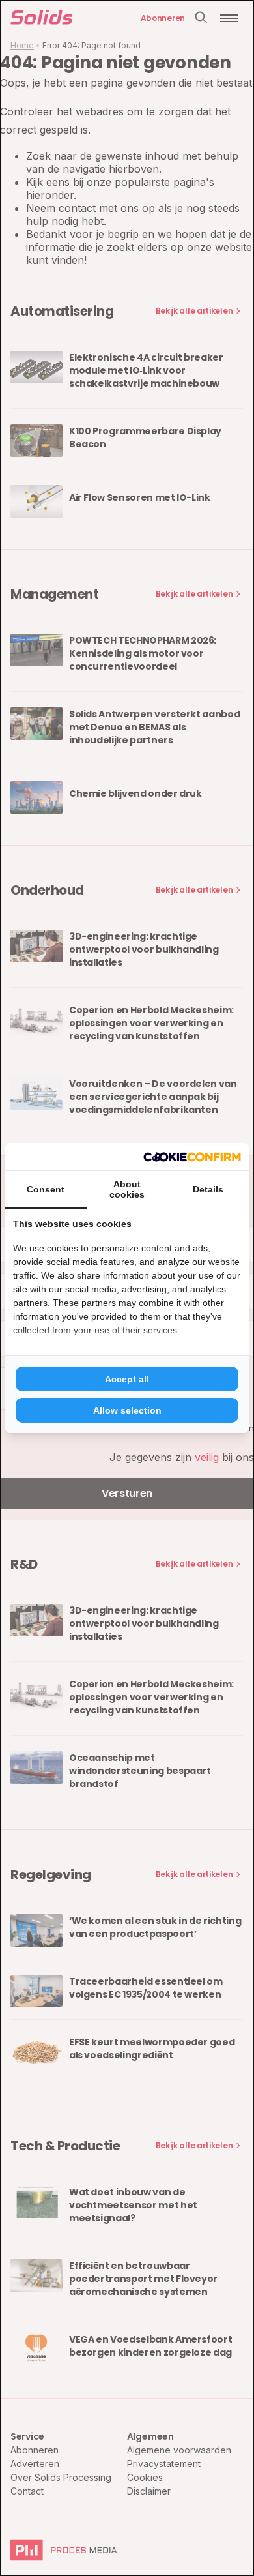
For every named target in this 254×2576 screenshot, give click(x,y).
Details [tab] (208, 1189)
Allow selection (127, 1410)
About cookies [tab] (127, 1189)
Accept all (127, 1379)
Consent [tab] (46, 1189)
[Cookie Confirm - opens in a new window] (192, 1157)
